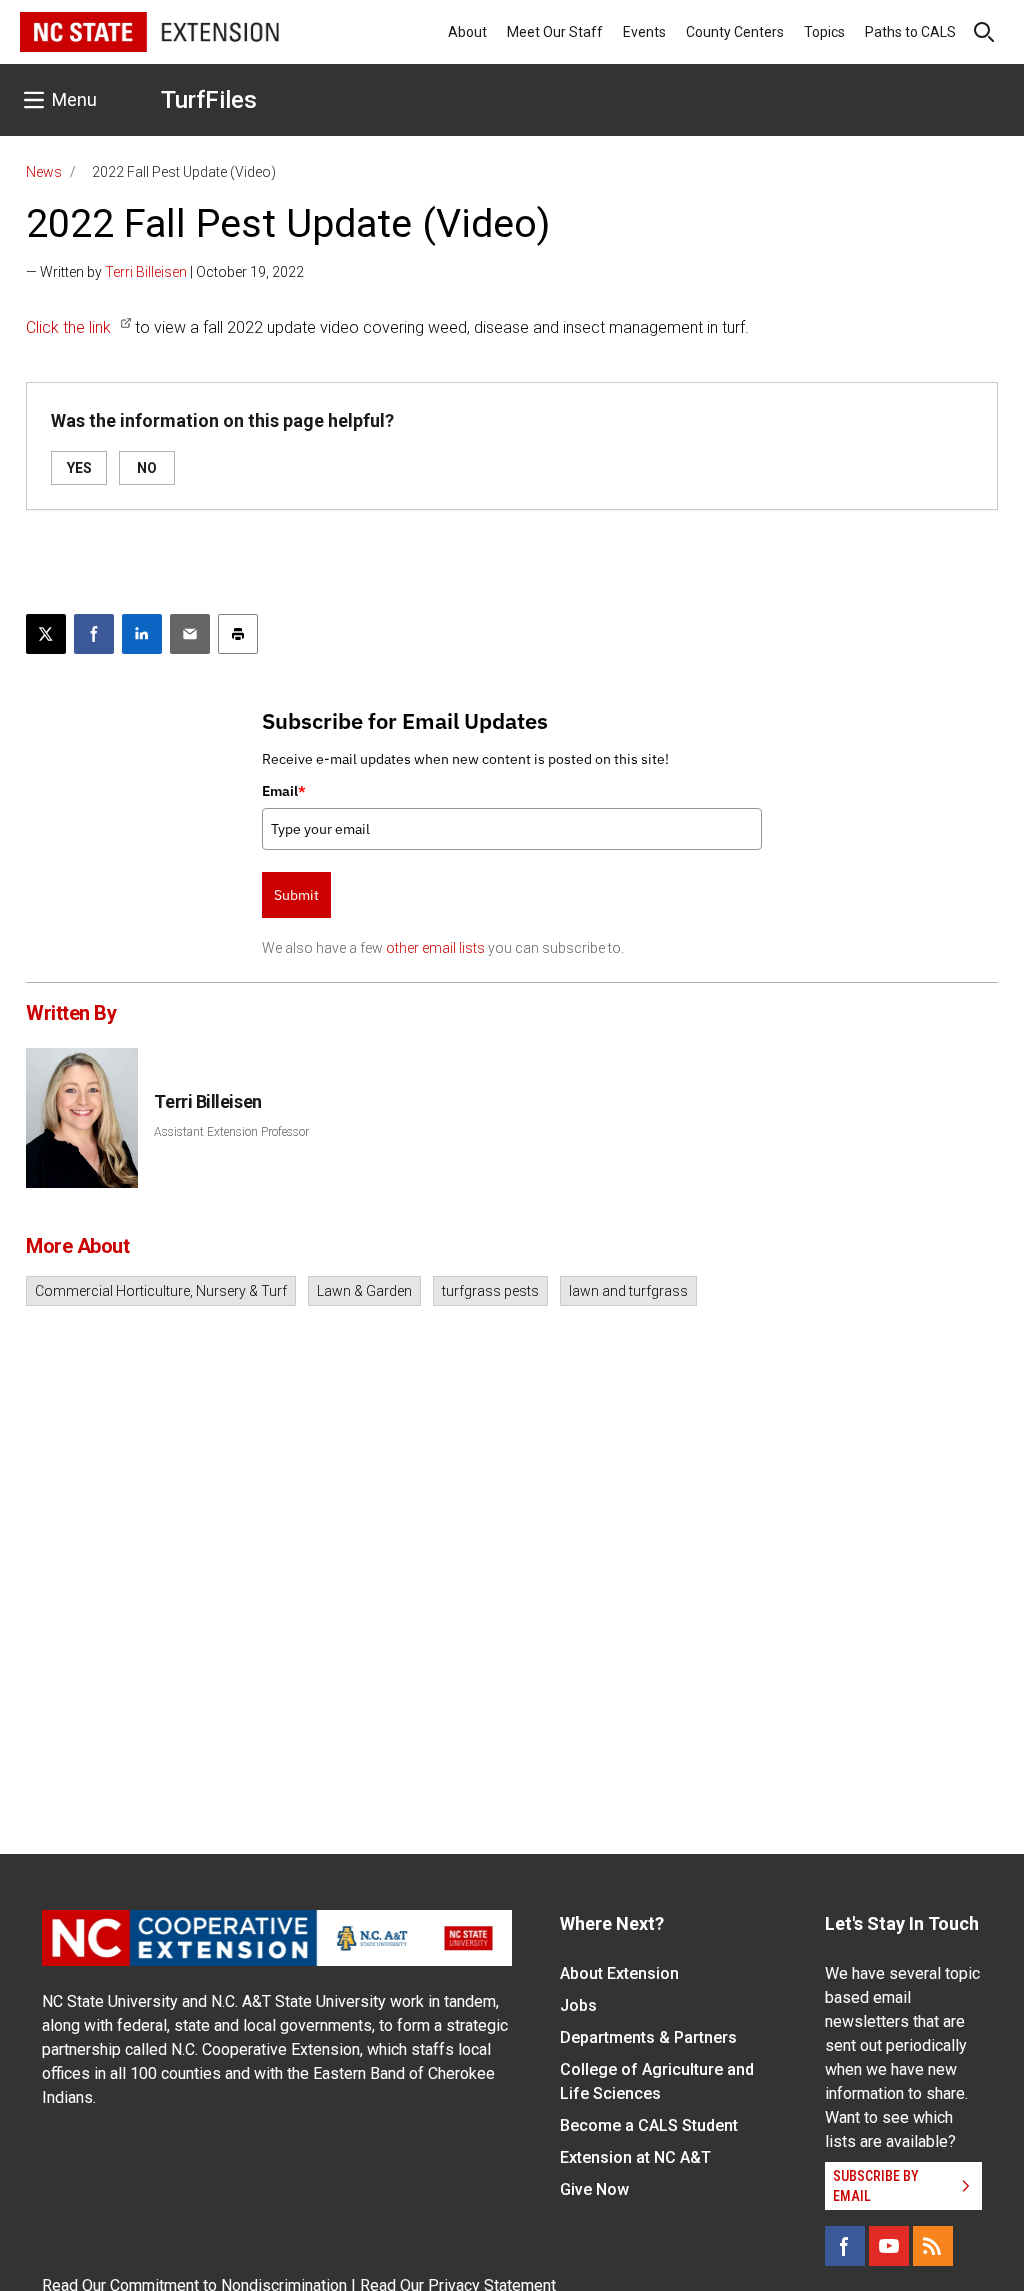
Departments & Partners (648, 2037)
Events (644, 32)
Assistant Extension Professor (231, 1132)
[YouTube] (889, 2246)
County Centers (735, 32)
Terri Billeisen (146, 272)
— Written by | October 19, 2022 (165, 272)
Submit (296, 895)
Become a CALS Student (649, 2125)
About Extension (619, 1973)
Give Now (594, 2189)
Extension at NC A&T (635, 2157)
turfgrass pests (490, 1291)
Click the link (68, 327)
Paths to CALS (910, 32)
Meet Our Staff (555, 32)
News (44, 172)
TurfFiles (209, 100)
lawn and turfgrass (628, 1291)
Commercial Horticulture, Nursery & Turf (161, 1291)
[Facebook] (845, 2246)
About (467, 32)
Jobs (578, 2005)
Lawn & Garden (364, 1291)
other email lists (435, 948)
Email (284, 791)
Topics (824, 32)
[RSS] (933, 2246)
